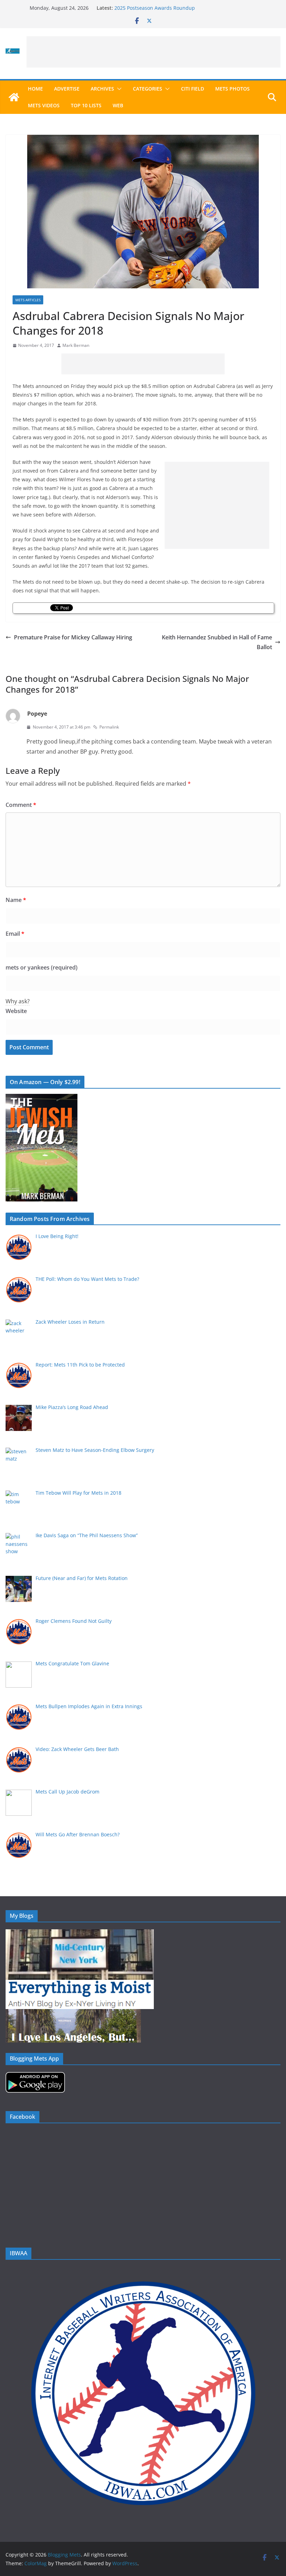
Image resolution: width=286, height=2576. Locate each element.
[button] (118, 89)
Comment (21, 805)
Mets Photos (232, 89)
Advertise (67, 89)
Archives (102, 89)
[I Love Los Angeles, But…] (73, 2013)
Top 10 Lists (86, 105)
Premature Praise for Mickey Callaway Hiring (73, 637)
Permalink (109, 727)
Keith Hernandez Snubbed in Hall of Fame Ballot (217, 642)
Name (16, 900)
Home (35, 89)
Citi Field (193, 89)
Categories (148, 89)
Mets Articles (28, 300)
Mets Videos (44, 105)
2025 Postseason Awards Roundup (155, 8)
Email (15, 934)
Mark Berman (76, 345)
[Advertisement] (153, 52)
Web (118, 105)
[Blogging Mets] (14, 97)
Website (16, 1011)
